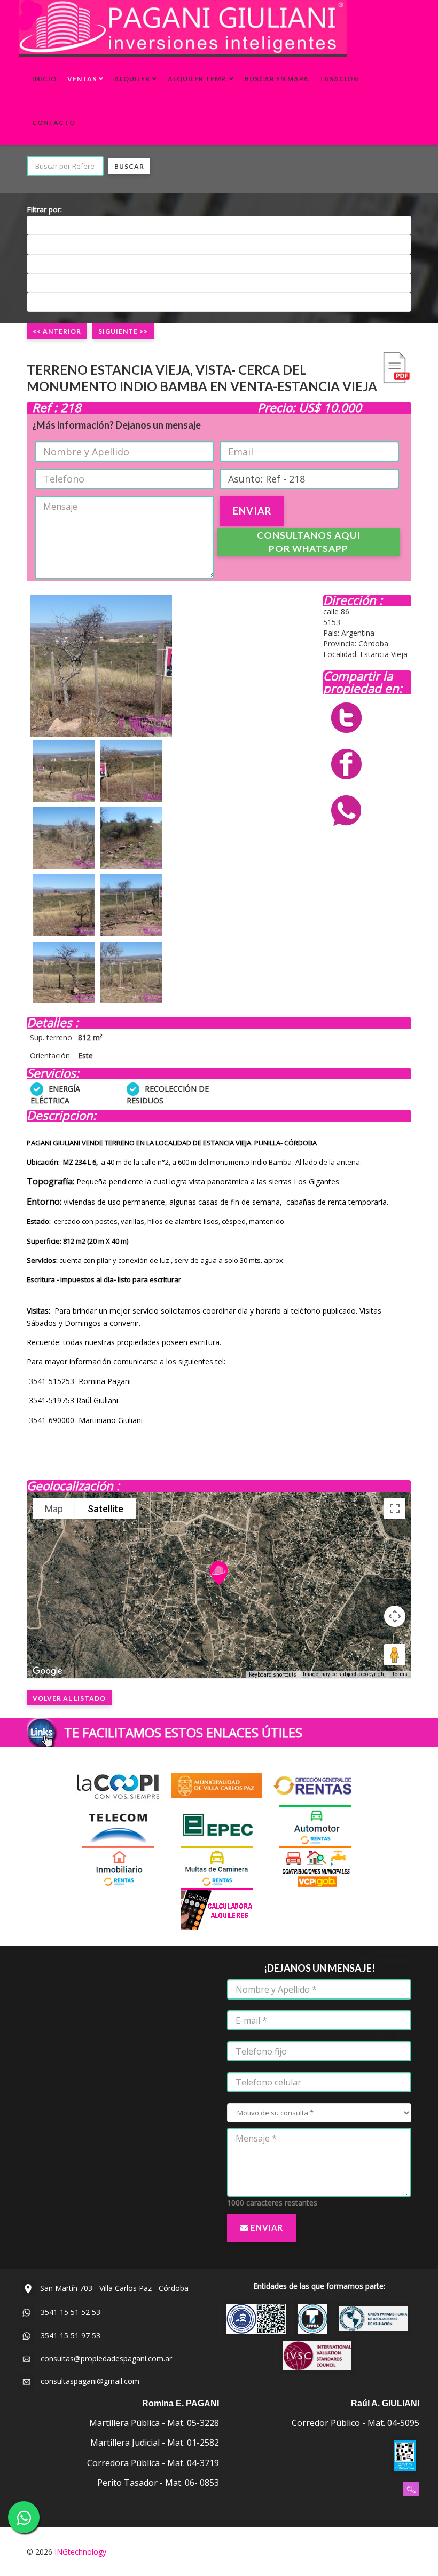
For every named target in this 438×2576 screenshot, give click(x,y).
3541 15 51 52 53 (67, 2312)
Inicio (44, 79)
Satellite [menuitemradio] (105, 1509)
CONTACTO (54, 123)
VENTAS (82, 79)
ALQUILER (132, 79)
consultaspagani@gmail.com (87, 2381)
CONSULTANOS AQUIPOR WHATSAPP (309, 542)
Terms (400, 1674)
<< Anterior (57, 331)
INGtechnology (80, 2552)
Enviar (266, 2227)
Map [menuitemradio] (54, 1509)
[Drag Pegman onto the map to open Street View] (395, 1655)
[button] (219, 1573)
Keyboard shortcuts (273, 1675)
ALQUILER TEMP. (197, 79)
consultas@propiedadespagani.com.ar (103, 2358)
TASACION (339, 79)
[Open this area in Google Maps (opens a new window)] (48, 1671)
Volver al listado (69, 1698)
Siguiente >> (123, 331)
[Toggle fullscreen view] (395, 1508)
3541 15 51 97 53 (67, 2336)
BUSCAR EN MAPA (277, 79)
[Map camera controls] (395, 1616)
